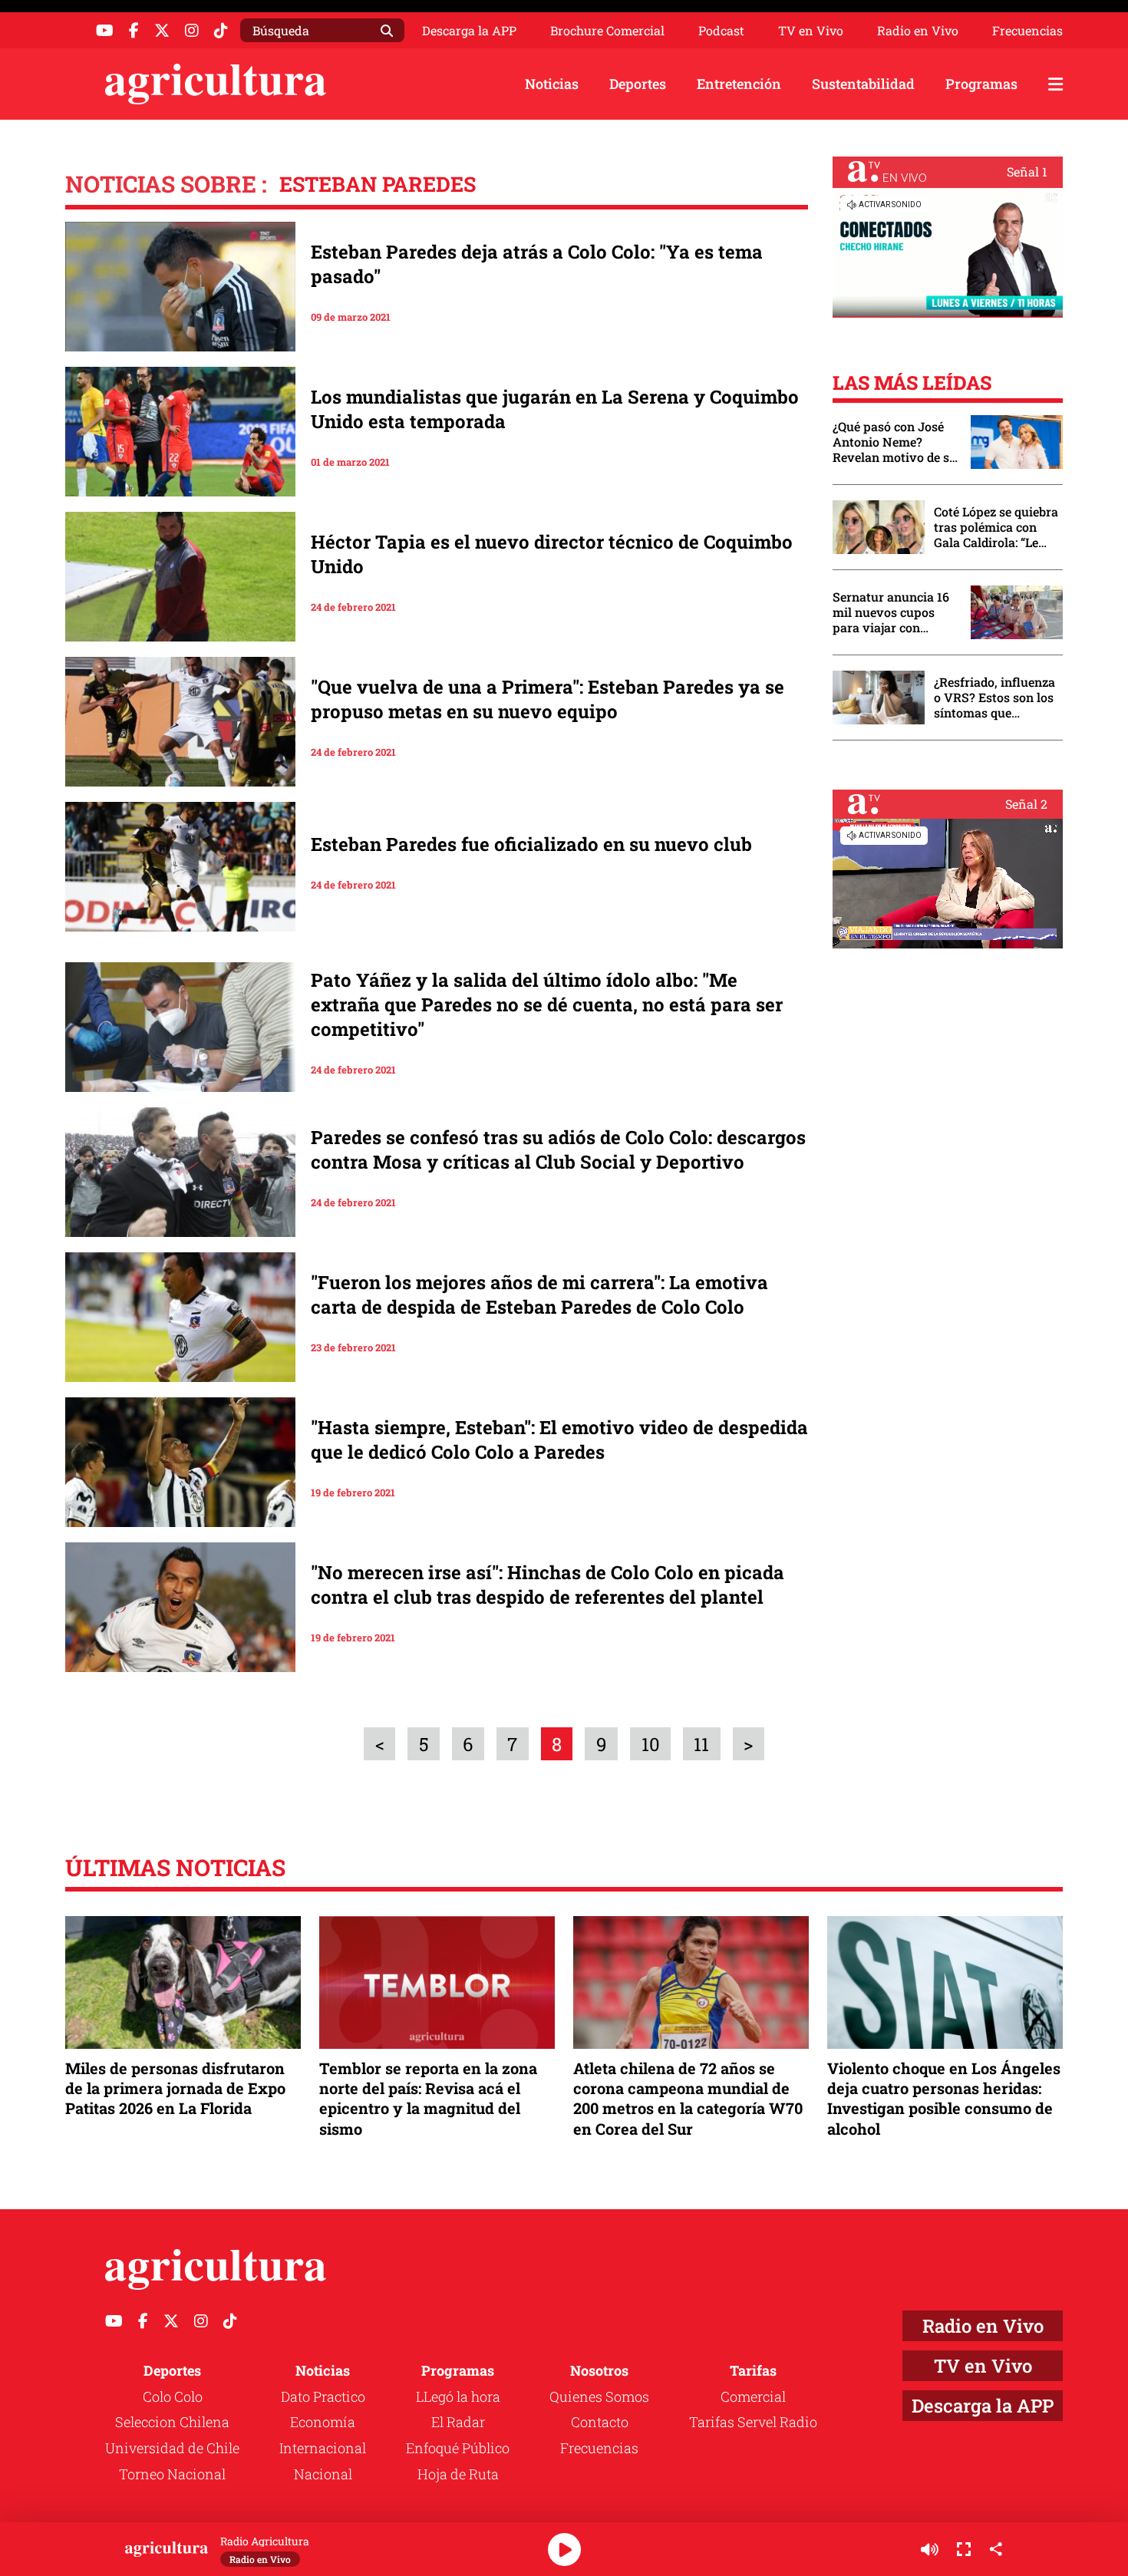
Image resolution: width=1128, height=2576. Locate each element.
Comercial (753, 2396)
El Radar (458, 2422)
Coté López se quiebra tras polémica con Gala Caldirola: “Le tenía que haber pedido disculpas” (996, 527)
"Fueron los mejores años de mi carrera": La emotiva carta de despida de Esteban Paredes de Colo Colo (539, 1295)
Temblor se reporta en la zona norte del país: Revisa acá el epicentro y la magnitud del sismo (428, 2098)
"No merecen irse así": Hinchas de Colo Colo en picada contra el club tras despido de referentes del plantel (548, 1585)
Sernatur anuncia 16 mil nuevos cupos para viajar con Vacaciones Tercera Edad (891, 612)
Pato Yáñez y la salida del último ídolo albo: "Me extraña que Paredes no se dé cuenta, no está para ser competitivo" (547, 1004)
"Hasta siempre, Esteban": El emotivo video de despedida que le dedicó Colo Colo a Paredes (559, 1440)
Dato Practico (323, 2396)
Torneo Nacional (172, 2474)
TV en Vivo (811, 31)
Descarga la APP (469, 30)
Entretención (739, 84)
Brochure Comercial (607, 31)
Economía (323, 2422)
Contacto (600, 2422)
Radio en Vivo (918, 31)
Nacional (323, 2474)
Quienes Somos (599, 2396)
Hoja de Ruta (458, 2474)
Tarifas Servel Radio (753, 2422)
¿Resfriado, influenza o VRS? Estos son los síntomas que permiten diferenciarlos (994, 698)
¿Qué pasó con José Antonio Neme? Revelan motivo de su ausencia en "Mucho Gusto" (895, 442)
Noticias (552, 84)
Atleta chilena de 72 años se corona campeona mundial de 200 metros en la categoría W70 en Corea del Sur (688, 2098)
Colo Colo (173, 2396)
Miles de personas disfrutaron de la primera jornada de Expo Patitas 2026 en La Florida (175, 2088)
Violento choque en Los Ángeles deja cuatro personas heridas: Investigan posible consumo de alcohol (944, 2098)
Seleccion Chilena (172, 2422)
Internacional (323, 2448)
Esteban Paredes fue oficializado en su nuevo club (531, 844)
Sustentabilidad (863, 84)
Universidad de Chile (172, 2448)
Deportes (638, 84)
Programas (981, 84)
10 (651, 1744)
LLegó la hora (458, 2396)
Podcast (721, 31)
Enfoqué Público (458, 2448)
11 (701, 1744)
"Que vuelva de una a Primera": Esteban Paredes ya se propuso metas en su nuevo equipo (548, 699)
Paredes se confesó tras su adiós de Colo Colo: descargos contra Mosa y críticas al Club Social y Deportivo (558, 1149)
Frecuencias (1027, 31)
